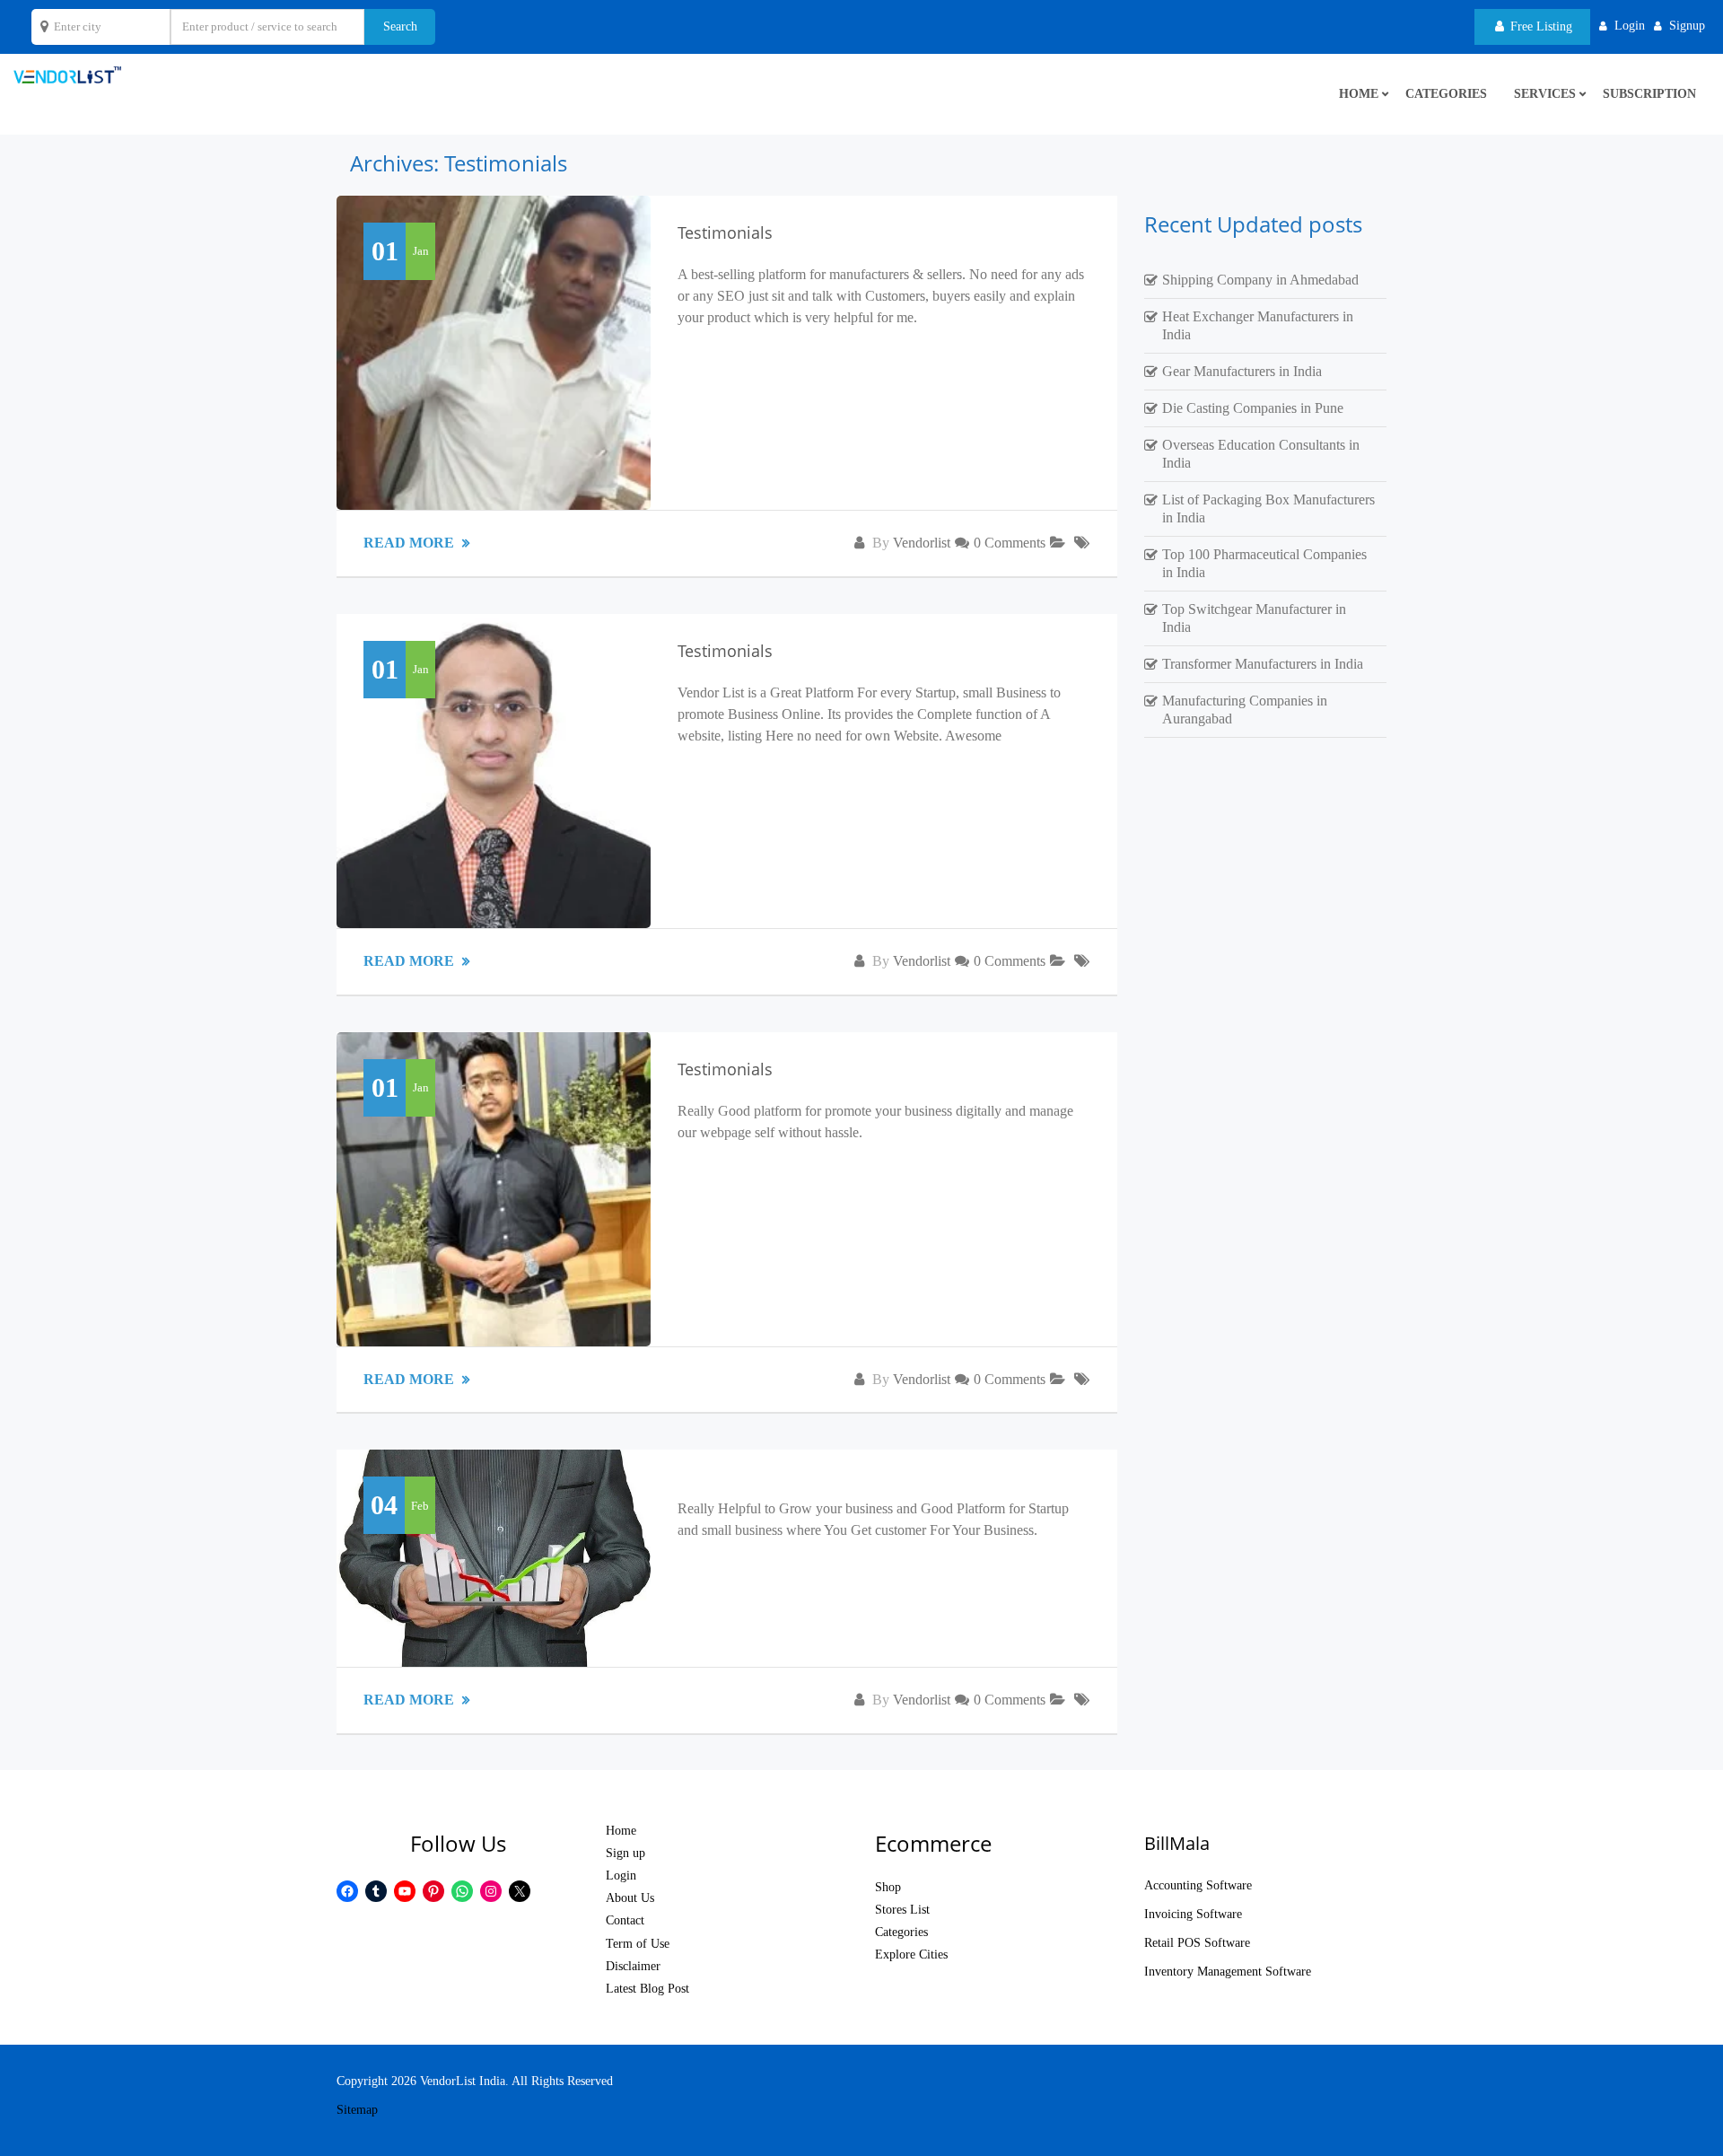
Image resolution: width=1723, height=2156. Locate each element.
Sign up (625, 1853)
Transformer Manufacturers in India (1263, 664)
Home (621, 1831)
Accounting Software (1198, 1885)
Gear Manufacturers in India (1242, 371)
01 (385, 251)
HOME (1359, 94)
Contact (625, 1920)
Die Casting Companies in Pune (1253, 408)
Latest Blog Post (647, 1989)
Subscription (1649, 94)
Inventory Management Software (1228, 1972)
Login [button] (1630, 26)
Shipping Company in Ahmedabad (1260, 280)
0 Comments (1010, 543)
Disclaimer (633, 1966)
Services (1545, 94)
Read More (411, 543)
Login (621, 1876)
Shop (888, 1887)
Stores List (902, 1910)
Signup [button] (1687, 26)
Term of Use (638, 1944)
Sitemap (357, 2110)
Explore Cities (911, 1954)
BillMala (1177, 1843)
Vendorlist (922, 543)
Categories (1446, 94)
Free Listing (1539, 26)
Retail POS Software (1197, 1943)
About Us (630, 1898)
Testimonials (725, 232)
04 (384, 1505)
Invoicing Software (1193, 1914)
